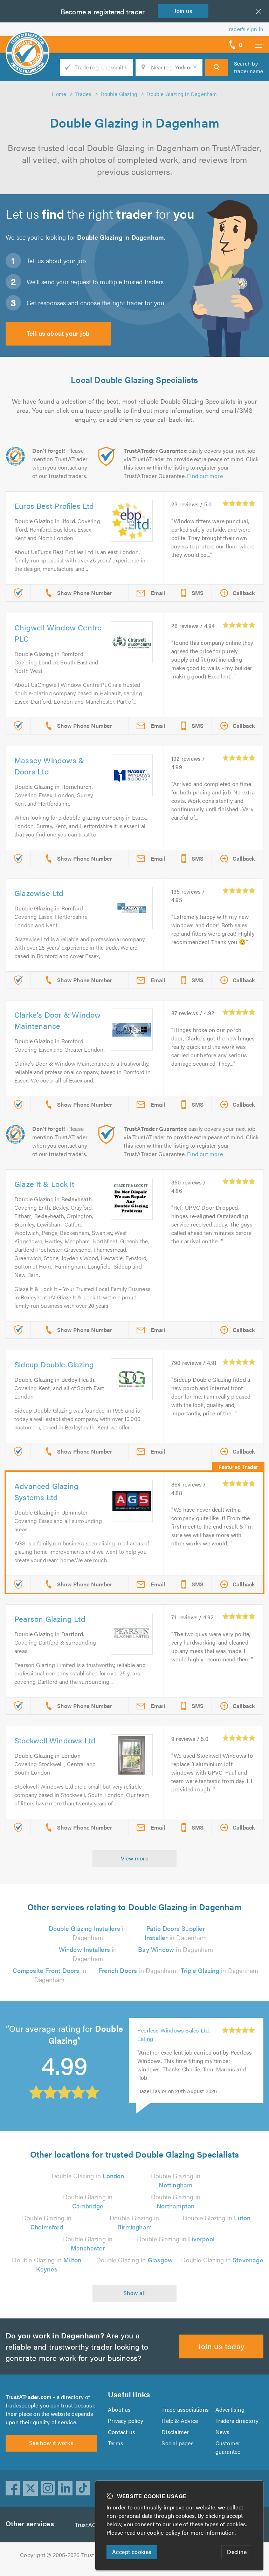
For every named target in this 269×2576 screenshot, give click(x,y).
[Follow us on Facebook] (13, 2488)
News (223, 2432)
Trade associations (185, 2409)
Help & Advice (180, 2421)
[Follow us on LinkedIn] (65, 2488)
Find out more (205, 476)
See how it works (51, 2443)
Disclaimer (175, 2432)
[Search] (216, 67)
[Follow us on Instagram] (48, 2488)
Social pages (177, 2443)
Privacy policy (126, 2421)
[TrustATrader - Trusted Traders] (27, 42)
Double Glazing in (88, 2176)
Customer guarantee (228, 2447)
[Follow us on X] (30, 2488)
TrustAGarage (93, 2525)
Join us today (221, 2346)
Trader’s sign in (245, 29)
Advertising (230, 2409)
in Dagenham (88, 1933)
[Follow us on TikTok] (83, 2488)
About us (119, 2409)
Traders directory (237, 2421)
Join (183, 11)
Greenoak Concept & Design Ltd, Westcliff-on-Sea (173, 2054)
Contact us (122, 2432)
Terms (116, 2443)
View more (135, 1858)
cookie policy (164, 2532)
